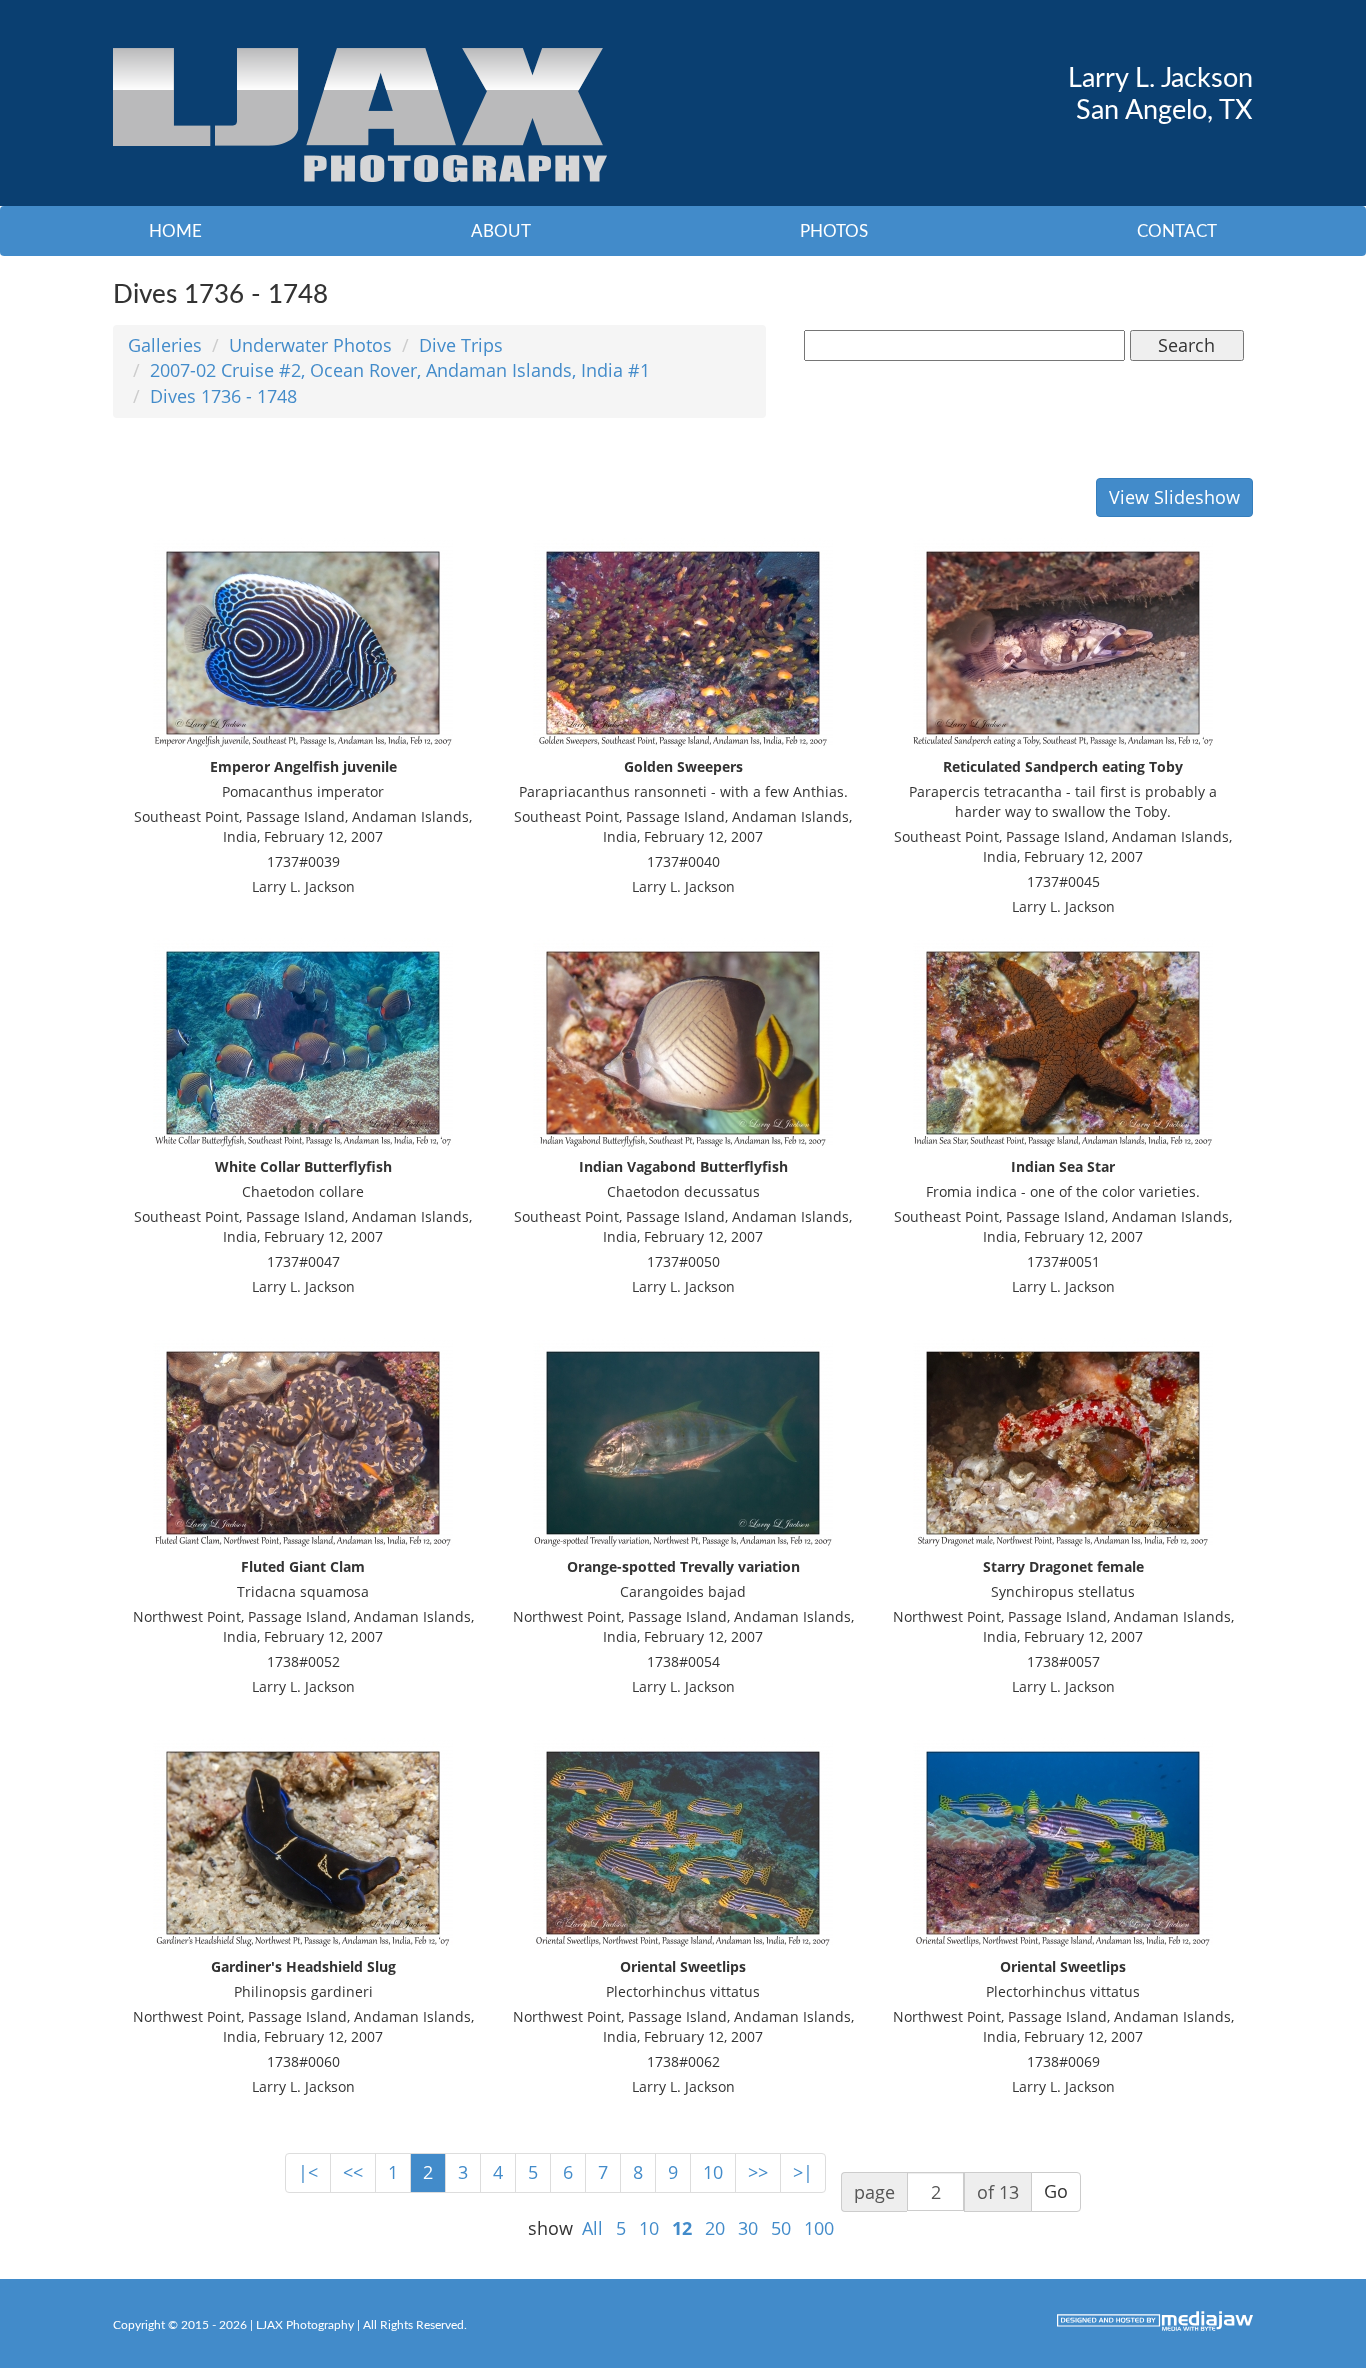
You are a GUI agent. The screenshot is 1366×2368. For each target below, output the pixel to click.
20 (715, 2228)
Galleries (165, 345)
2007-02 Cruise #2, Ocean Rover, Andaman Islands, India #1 (400, 370)
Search (1186, 345)
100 (819, 2228)
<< (353, 2172)
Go (1056, 2191)
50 (781, 2228)
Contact (1177, 231)
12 (682, 2228)
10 (713, 2172)
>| (803, 2172)
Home (175, 231)
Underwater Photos (310, 345)
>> (758, 2172)
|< (308, 2172)
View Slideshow (1174, 497)
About (501, 231)
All (592, 2228)
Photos (834, 231)
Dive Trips (461, 345)
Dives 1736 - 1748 (223, 396)
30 (748, 2228)
